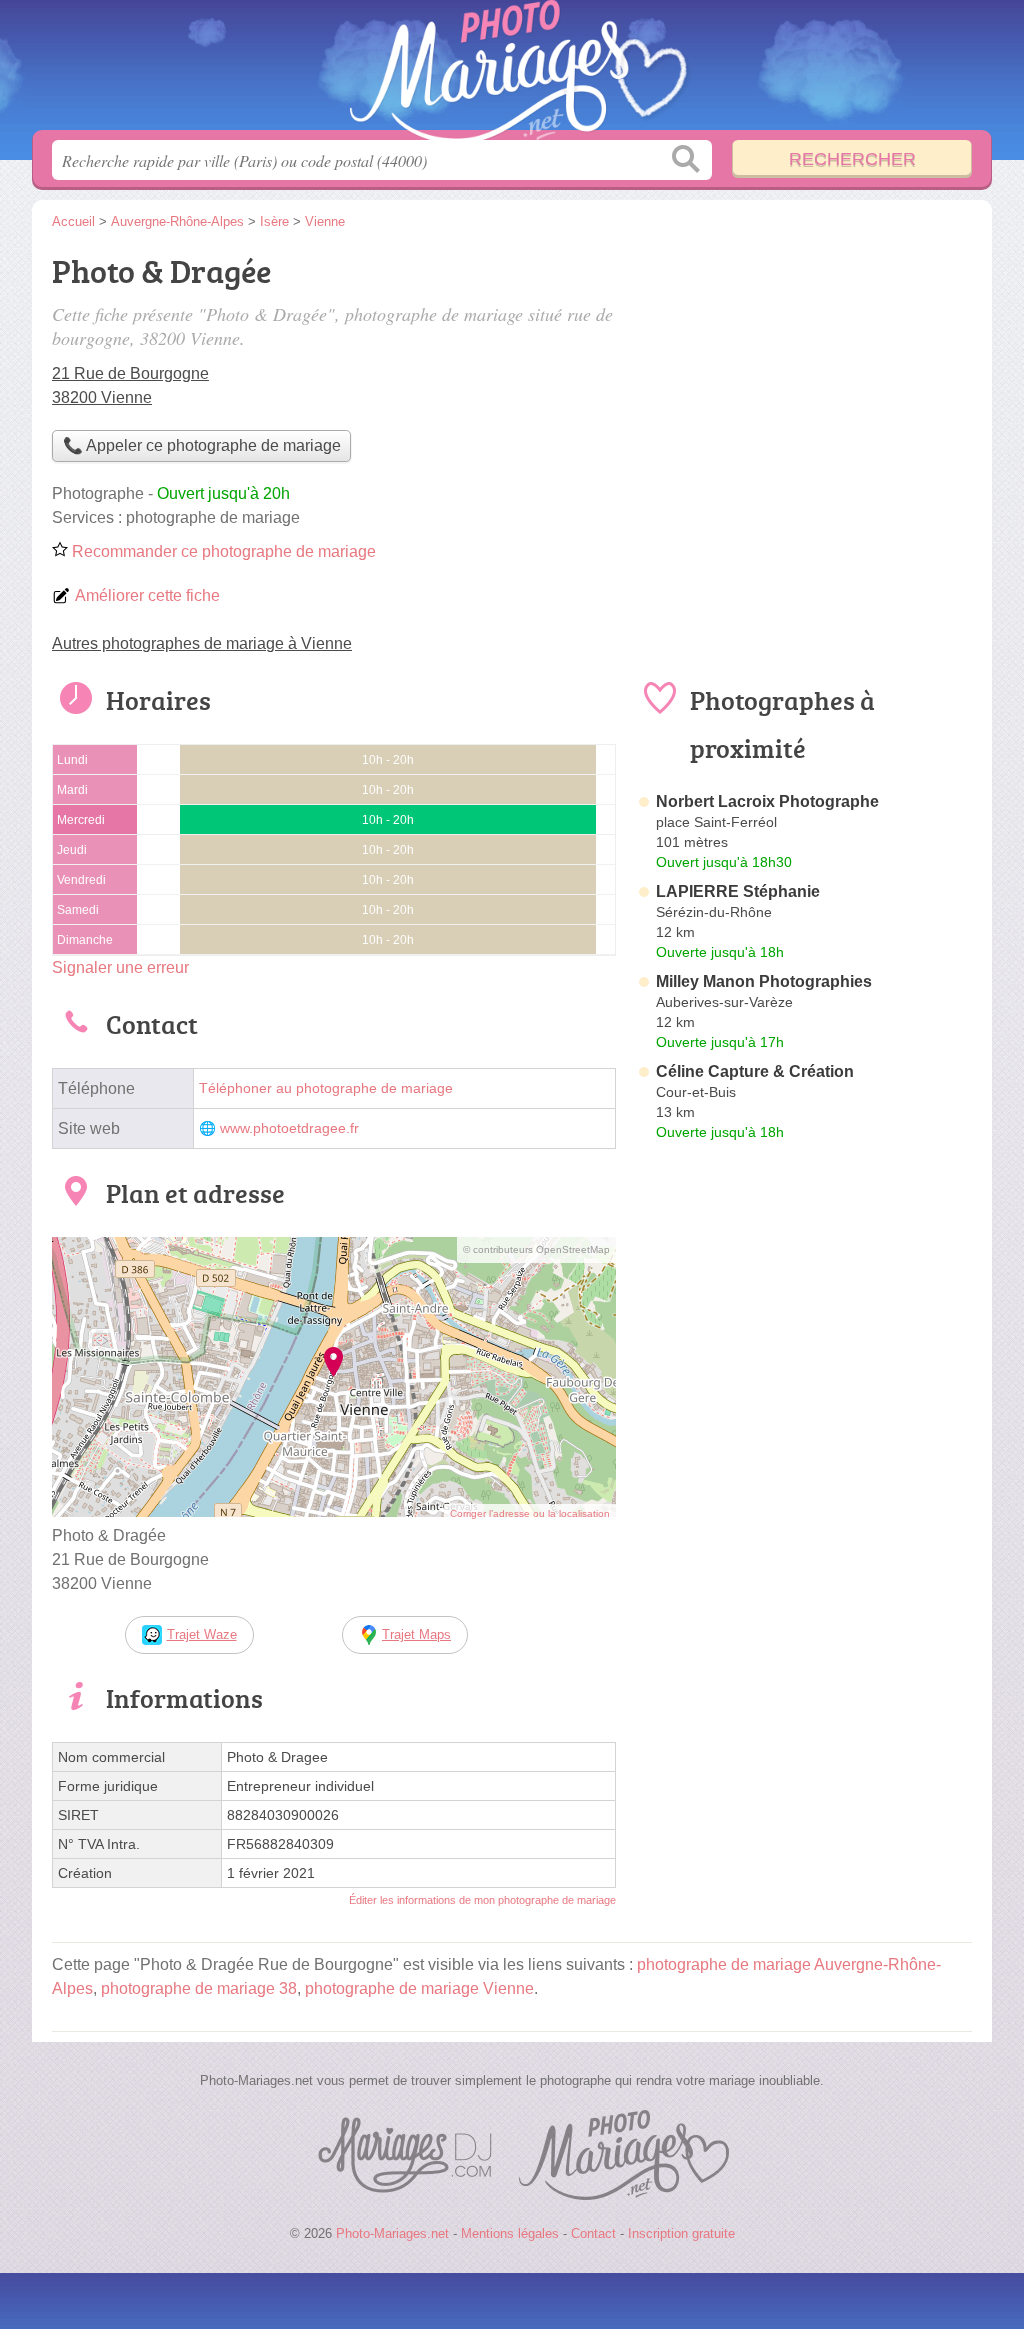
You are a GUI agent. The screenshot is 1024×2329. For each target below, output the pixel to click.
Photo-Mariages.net (512, 71)
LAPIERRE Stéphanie (738, 891)
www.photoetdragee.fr (289, 1128)
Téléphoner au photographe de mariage (326, 1088)
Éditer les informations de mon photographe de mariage (482, 1900)
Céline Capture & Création (755, 1071)
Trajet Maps (416, 1634)
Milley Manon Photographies (764, 981)
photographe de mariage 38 (199, 1988)
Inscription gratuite (681, 2233)
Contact (593, 2233)
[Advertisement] (804, 1614)
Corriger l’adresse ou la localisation (530, 1513)
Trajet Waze (202, 1634)
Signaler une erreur (120, 967)
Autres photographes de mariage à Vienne (202, 643)
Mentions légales (510, 2233)
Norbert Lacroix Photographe (767, 801)
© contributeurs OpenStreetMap (536, 1249)
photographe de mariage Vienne (419, 1988)
